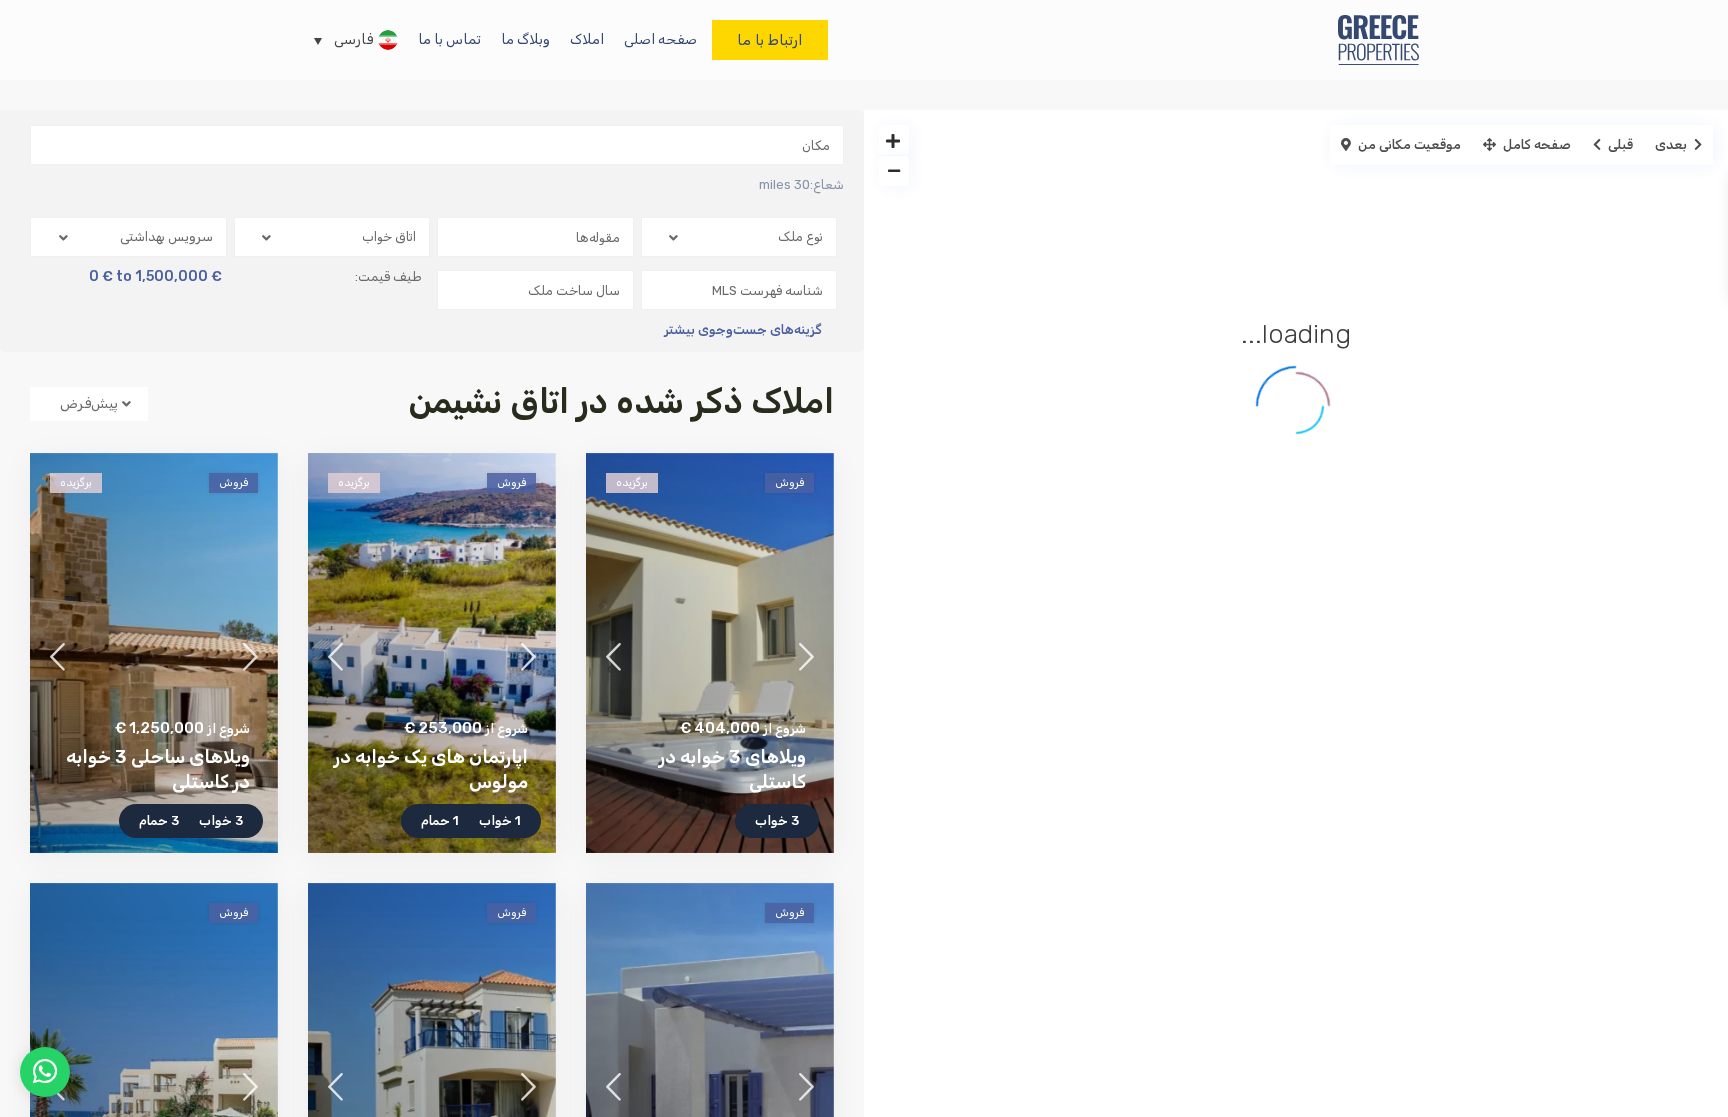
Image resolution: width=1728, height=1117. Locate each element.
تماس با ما (449, 39)
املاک (587, 39)
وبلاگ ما (525, 39)
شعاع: (801, 185)
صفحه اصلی (660, 39)
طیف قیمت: (388, 277)
